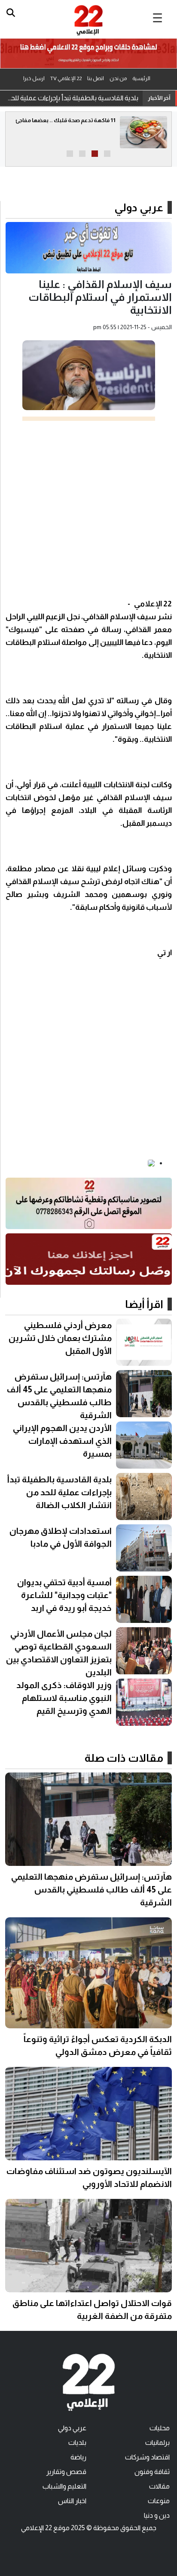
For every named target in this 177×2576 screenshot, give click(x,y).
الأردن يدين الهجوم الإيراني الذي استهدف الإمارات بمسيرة (62, 1441)
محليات (160, 2428)
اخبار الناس (72, 2501)
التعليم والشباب (64, 2486)
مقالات (159, 2486)
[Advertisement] (88, 509)
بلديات (77, 2443)
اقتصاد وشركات (147, 2457)
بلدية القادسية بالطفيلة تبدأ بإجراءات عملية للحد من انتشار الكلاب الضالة (71, 98)
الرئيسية (141, 78)
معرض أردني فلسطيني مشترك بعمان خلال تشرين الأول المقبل (60, 1338)
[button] (107, 154)
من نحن (118, 78)
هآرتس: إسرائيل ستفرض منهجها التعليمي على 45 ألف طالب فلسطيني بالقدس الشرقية (92, 1889)
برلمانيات (157, 2443)
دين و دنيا (157, 2515)
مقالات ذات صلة (124, 1758)
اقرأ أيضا (144, 1304)
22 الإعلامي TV (66, 78)
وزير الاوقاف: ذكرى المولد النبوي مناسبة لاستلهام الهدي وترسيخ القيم (64, 1698)
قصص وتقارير (66, 2472)
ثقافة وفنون (152, 2472)
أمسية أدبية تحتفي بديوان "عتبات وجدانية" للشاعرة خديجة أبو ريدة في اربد (64, 1595)
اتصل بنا (96, 78)
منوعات (159, 2501)
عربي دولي (139, 207)
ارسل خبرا (34, 78)
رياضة (78, 2457)
